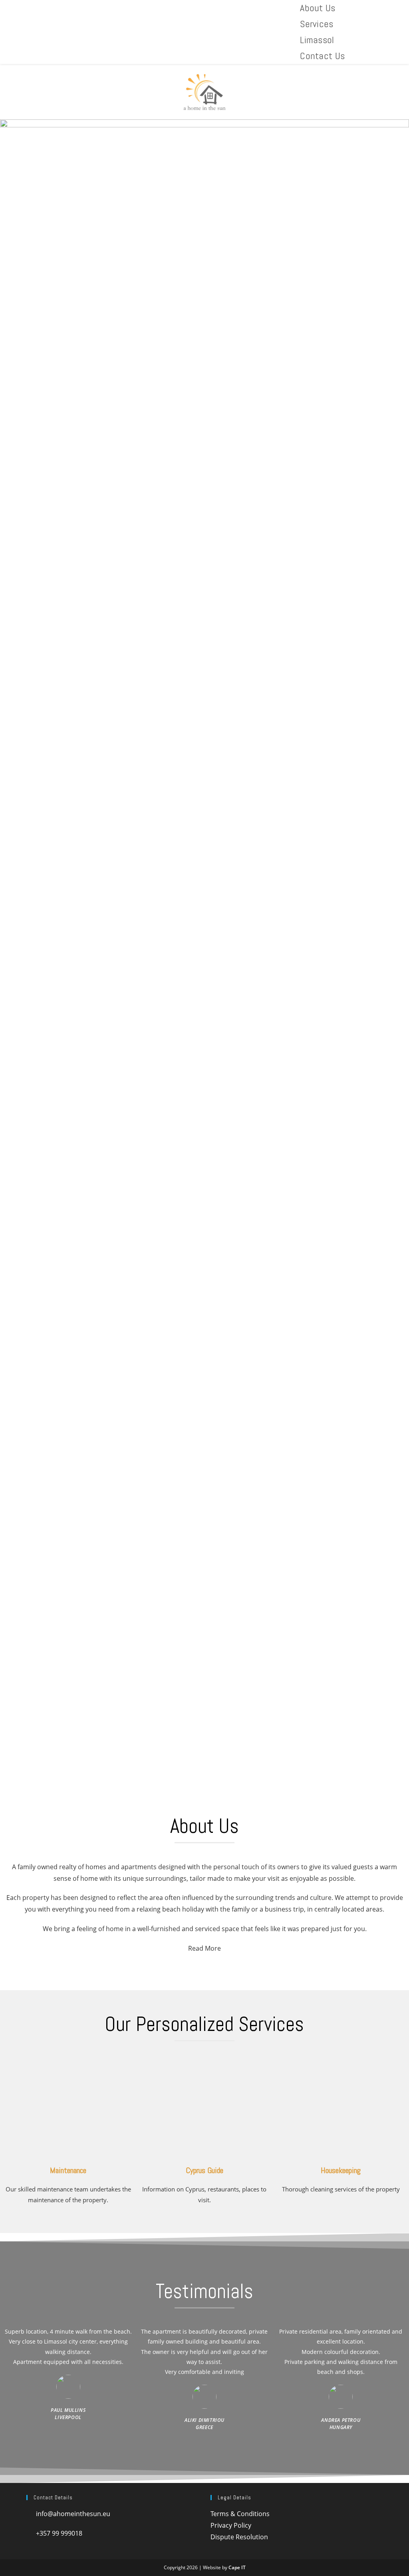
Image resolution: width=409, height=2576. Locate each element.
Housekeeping (341, 2170)
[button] (204, 1761)
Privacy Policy (231, 2525)
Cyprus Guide (204, 2170)
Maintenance (68, 2170)
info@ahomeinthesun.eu (71, 2514)
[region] (204, 956)
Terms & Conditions (240, 2514)
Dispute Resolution (239, 2537)
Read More (204, 1948)
